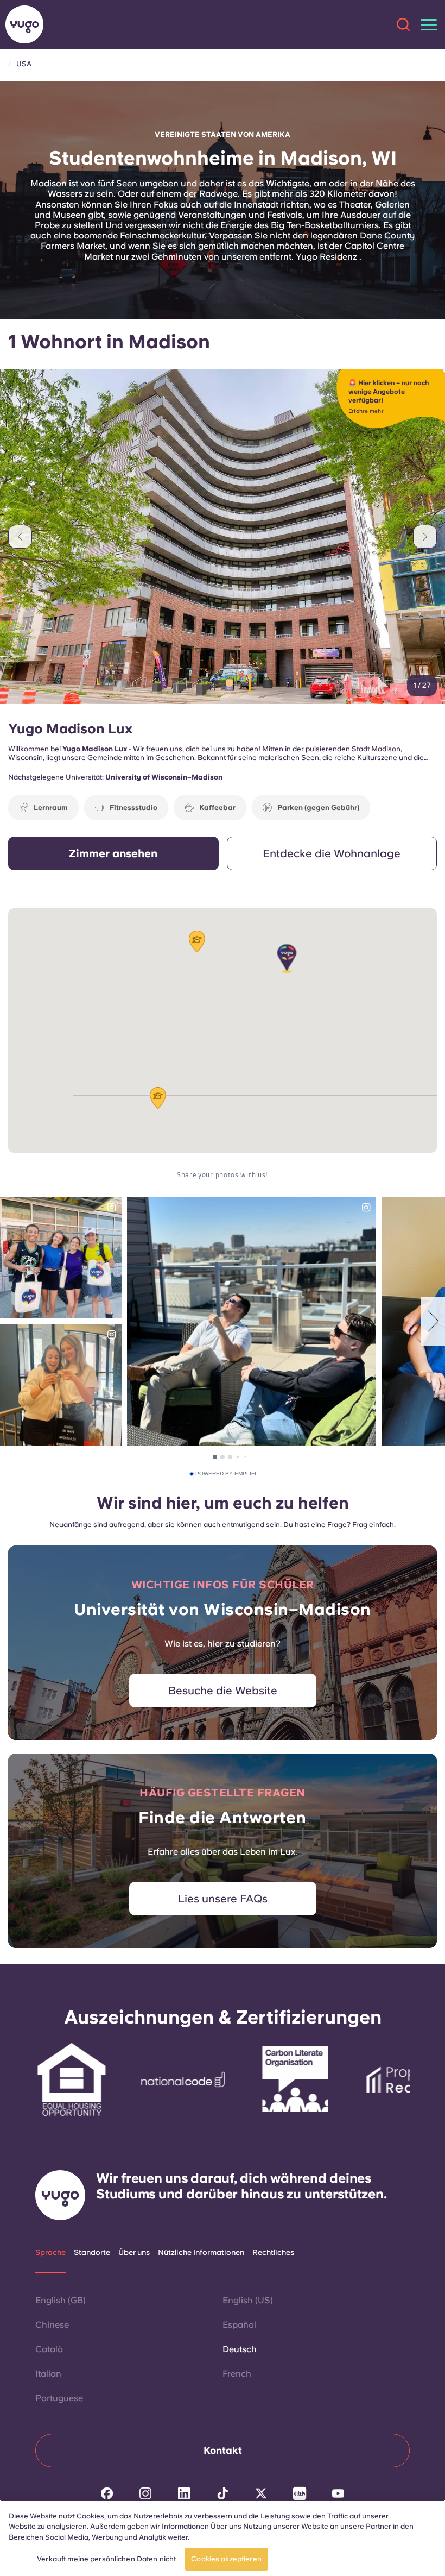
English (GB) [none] (61, 2300)
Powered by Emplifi (226, 1474)
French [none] (237, 2374)
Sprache (50, 2252)
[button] (287, 959)
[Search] (403, 24)
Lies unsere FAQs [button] (223, 1899)
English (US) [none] (248, 2300)
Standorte (92, 2252)
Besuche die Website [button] (223, 1691)
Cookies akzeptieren (226, 2559)
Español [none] (239, 2325)
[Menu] (429, 25)
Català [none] (49, 2349)
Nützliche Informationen (201, 2252)
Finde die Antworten (223, 1817)
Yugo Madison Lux (70, 728)
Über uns (134, 2252)
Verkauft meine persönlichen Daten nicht (106, 2559)
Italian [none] (48, 2374)
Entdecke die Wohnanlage (332, 853)
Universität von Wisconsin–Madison (223, 1609)
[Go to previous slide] (20, 537)
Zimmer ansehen (113, 853)
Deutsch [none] (240, 2349)
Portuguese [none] (59, 2398)
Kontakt (223, 2450)
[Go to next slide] (425, 537)
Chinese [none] (52, 2325)
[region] (223, 2538)
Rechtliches (273, 2252)
